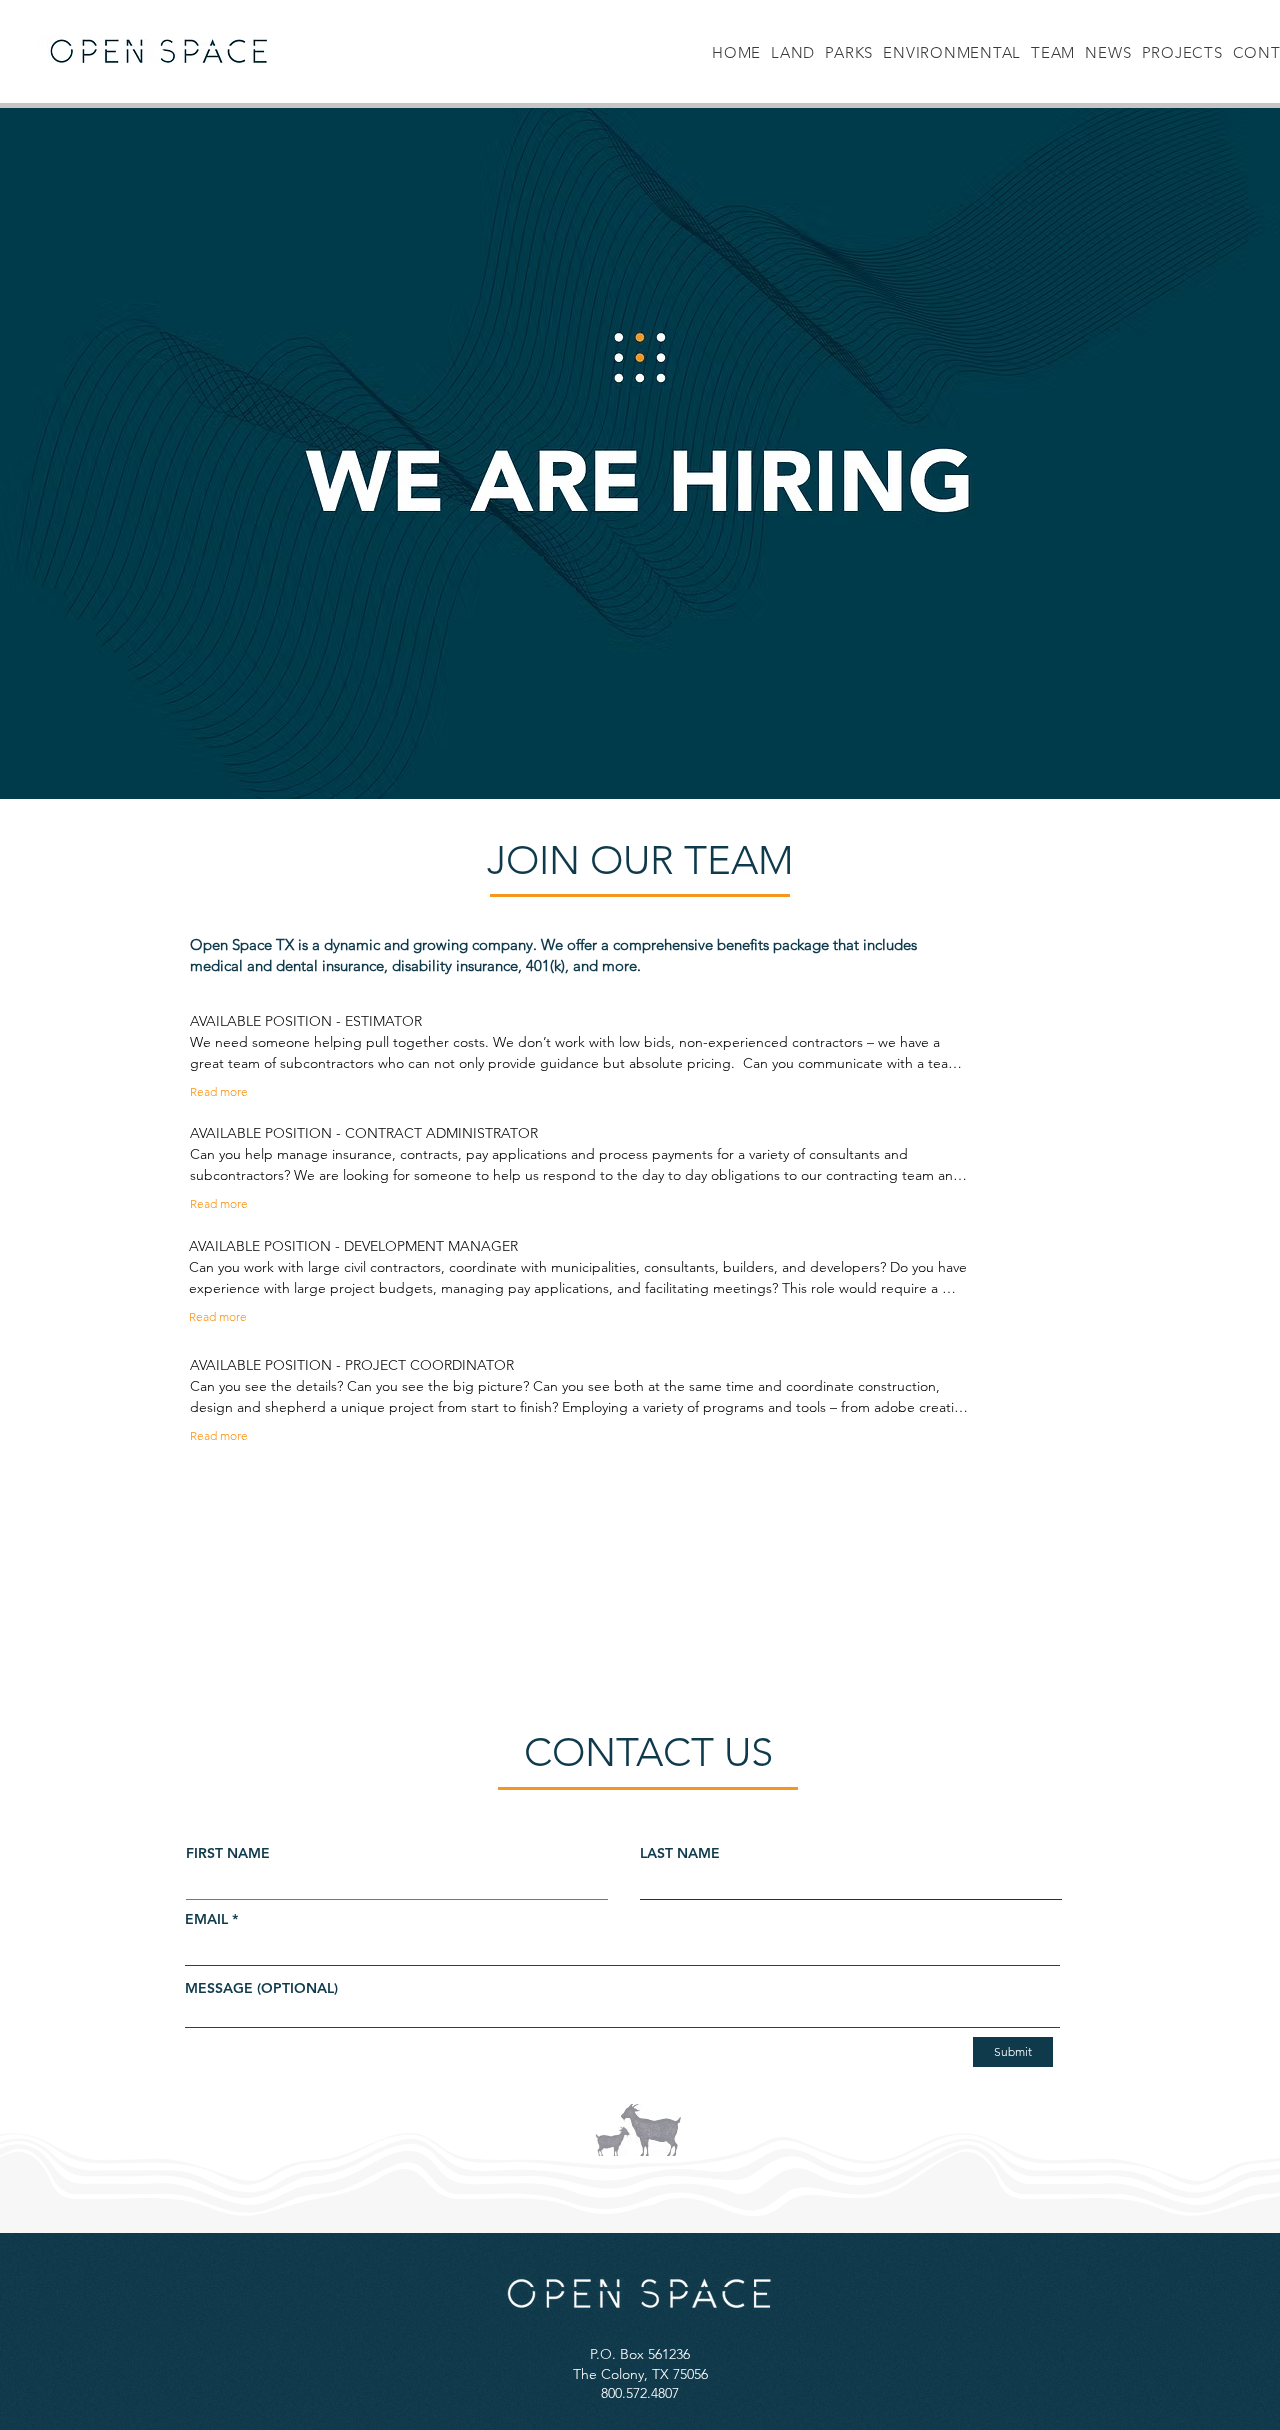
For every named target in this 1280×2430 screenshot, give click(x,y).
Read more (219, 1091)
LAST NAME (680, 1853)
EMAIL (206, 1919)
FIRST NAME (228, 1853)
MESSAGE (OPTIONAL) (261, 1988)
